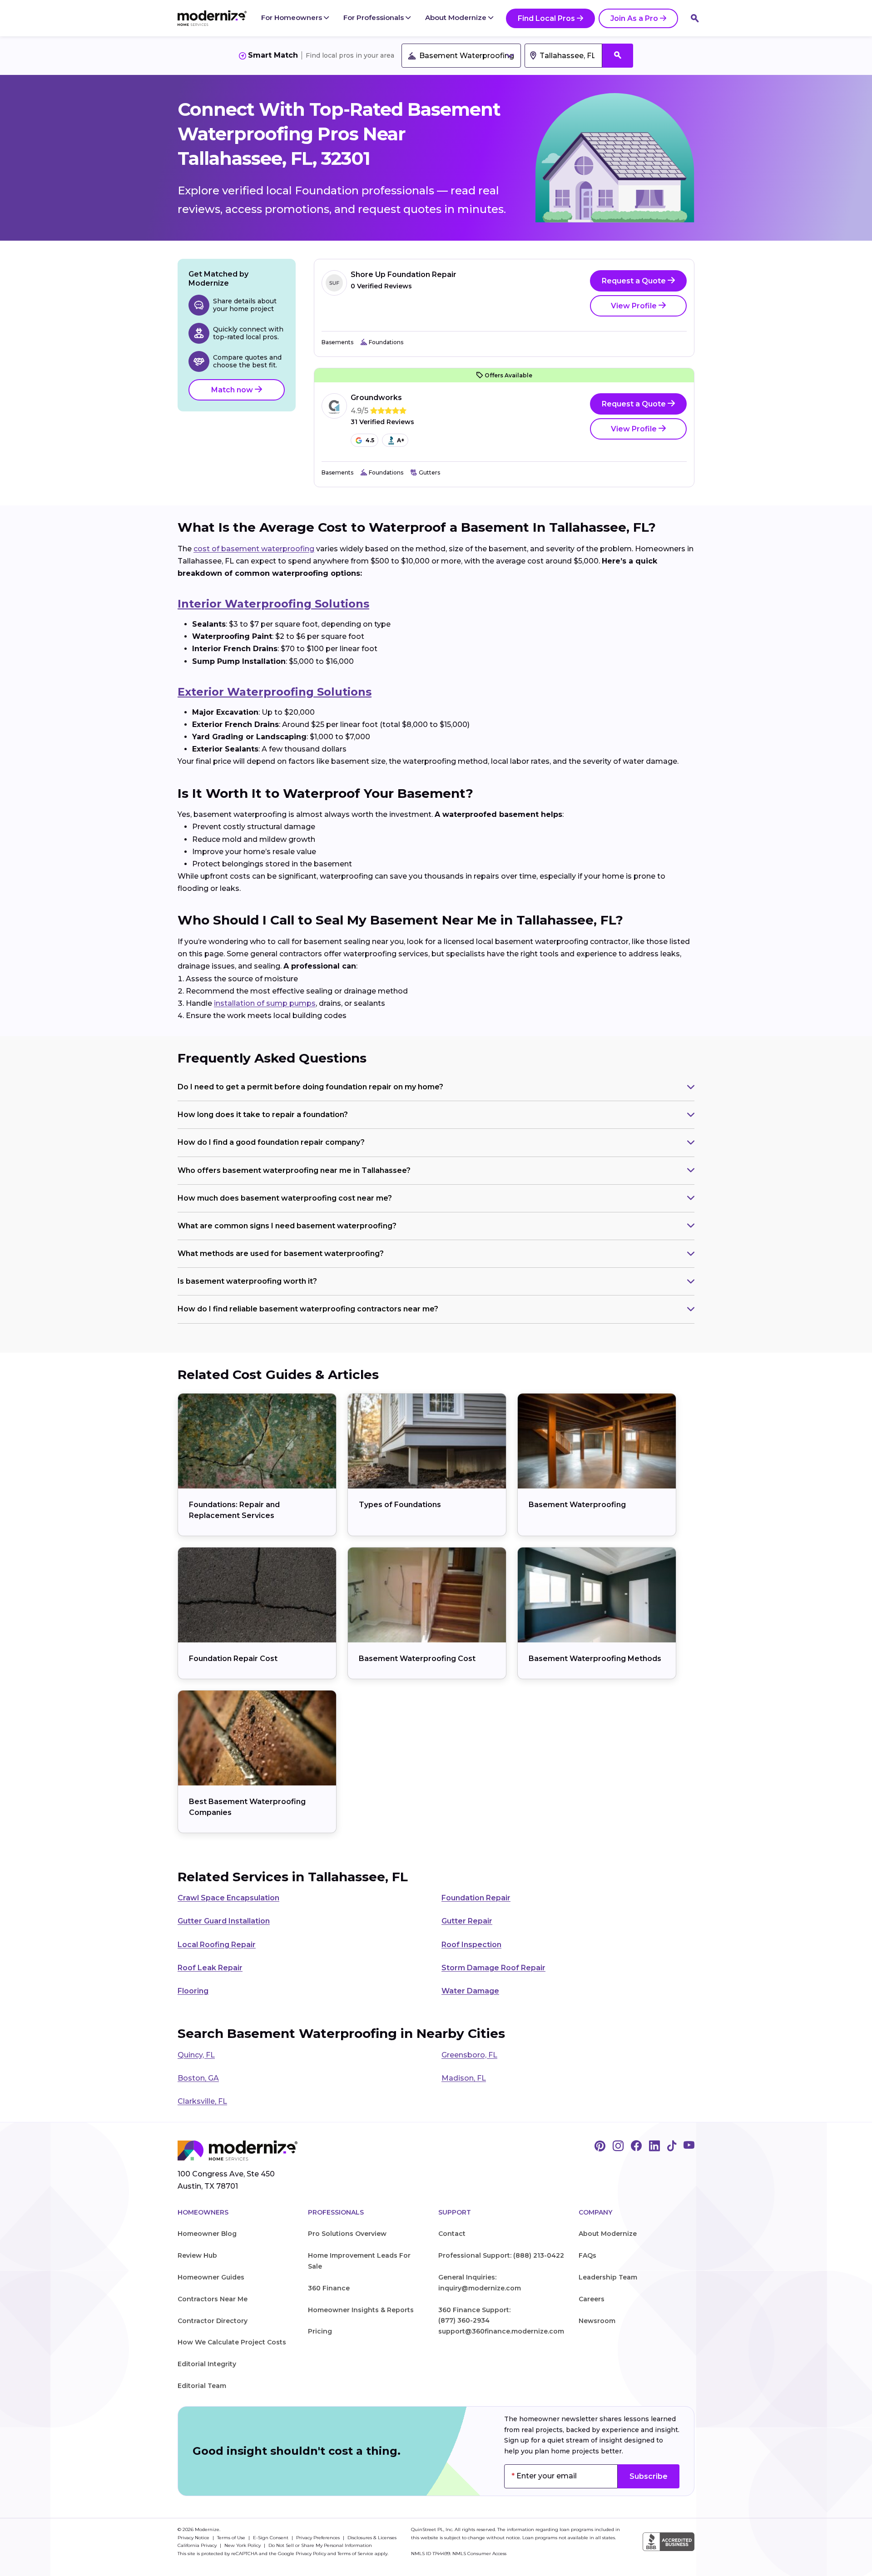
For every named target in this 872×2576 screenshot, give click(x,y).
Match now (233, 390)
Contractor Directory (213, 2321)
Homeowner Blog (207, 2234)
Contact (452, 2234)
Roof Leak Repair (210, 1968)
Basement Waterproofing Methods (595, 1659)
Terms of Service (355, 2554)
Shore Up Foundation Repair (404, 274)
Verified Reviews (381, 286)
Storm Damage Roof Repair (493, 1968)
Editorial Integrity (207, 2364)
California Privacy (198, 2545)
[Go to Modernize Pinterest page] (600, 2146)
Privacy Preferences (319, 2538)
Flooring (193, 1991)
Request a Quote (635, 281)
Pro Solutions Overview (347, 2234)
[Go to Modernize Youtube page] (689, 2146)
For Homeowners (292, 17)
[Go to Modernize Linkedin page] (654, 2146)
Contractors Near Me (213, 2299)
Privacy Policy (311, 2554)
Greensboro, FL (469, 2055)
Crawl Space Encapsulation (228, 1898)
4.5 (370, 440)
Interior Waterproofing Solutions (273, 604)
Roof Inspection (471, 1945)
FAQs (587, 2255)
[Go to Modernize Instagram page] (618, 2146)
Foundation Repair (476, 1898)
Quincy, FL (196, 2055)
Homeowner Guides (211, 2277)
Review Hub (197, 2255)
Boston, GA (198, 2078)
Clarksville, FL (202, 2101)
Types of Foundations (400, 1505)
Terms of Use (232, 2538)
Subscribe (649, 2476)
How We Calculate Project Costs (232, 2342)
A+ (401, 440)
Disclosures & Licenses (372, 2538)
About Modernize (457, 17)
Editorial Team (202, 2386)
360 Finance (329, 2288)
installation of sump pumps (265, 1003)
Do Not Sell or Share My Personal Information (320, 2545)
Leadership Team (608, 2277)
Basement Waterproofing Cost (417, 1659)
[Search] (695, 18)
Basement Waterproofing (577, 1505)
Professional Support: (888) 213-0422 (501, 2255)
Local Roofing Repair (217, 1945)
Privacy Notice (194, 2538)
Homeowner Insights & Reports (361, 2310)
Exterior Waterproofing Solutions (275, 692)
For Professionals (374, 17)
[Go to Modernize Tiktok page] (672, 2146)
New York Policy (243, 2545)
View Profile (635, 306)
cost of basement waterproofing (254, 549)
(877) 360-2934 (464, 2320)
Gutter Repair (467, 1921)
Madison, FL (464, 2078)
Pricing (320, 2331)
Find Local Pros (546, 18)
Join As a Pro (634, 18)
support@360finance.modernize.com (501, 2331)
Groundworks (376, 398)
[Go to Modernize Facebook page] (636, 2146)
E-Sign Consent (271, 2538)
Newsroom (597, 2321)
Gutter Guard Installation (224, 1921)
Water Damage (470, 1991)
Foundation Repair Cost (233, 1659)
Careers (592, 2299)
